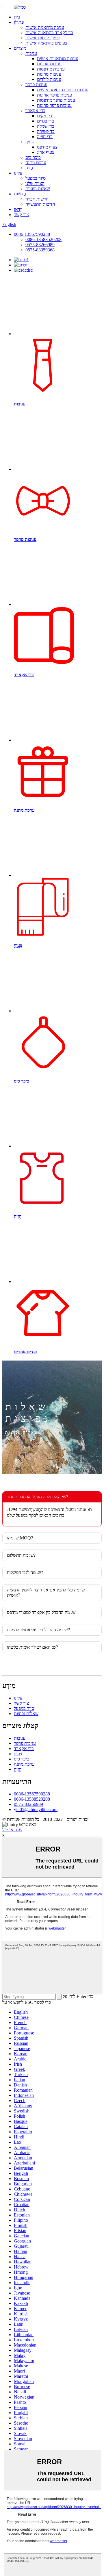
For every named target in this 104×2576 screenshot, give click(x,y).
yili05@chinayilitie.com (36, 1809)
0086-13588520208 (43, 239)
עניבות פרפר (36, 85)
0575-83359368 (40, 250)
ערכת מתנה (36, 163)
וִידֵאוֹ (18, 209)
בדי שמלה (46, 126)
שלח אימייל (12, 1830)
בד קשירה (46, 131)
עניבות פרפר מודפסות (56, 100)
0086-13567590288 (32, 234)
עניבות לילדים (49, 79)
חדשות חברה (37, 199)
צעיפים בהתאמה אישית (46, 43)
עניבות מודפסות (51, 69)
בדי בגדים (45, 121)
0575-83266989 (40, 245)
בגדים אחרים (25, 1352)
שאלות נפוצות (38, 189)
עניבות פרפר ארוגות (54, 95)
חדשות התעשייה (40, 204)
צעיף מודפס (47, 147)
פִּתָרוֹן (19, 22)
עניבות (31, 53)
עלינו (18, 173)
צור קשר (21, 215)
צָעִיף (30, 142)
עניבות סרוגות (49, 74)
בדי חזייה (45, 137)
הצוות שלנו (35, 183)
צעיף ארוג (46, 152)
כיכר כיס (33, 157)
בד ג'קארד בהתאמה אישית (49, 33)
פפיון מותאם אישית (42, 38)
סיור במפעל (36, 178)
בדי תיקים (46, 116)
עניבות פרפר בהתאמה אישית (63, 90)
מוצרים (20, 48)
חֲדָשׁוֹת (20, 194)
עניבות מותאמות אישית (58, 59)
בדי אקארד (35, 111)
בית (17, 17)
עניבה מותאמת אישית (45, 27)
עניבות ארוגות (49, 64)
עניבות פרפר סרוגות (54, 105)
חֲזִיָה (29, 168)
